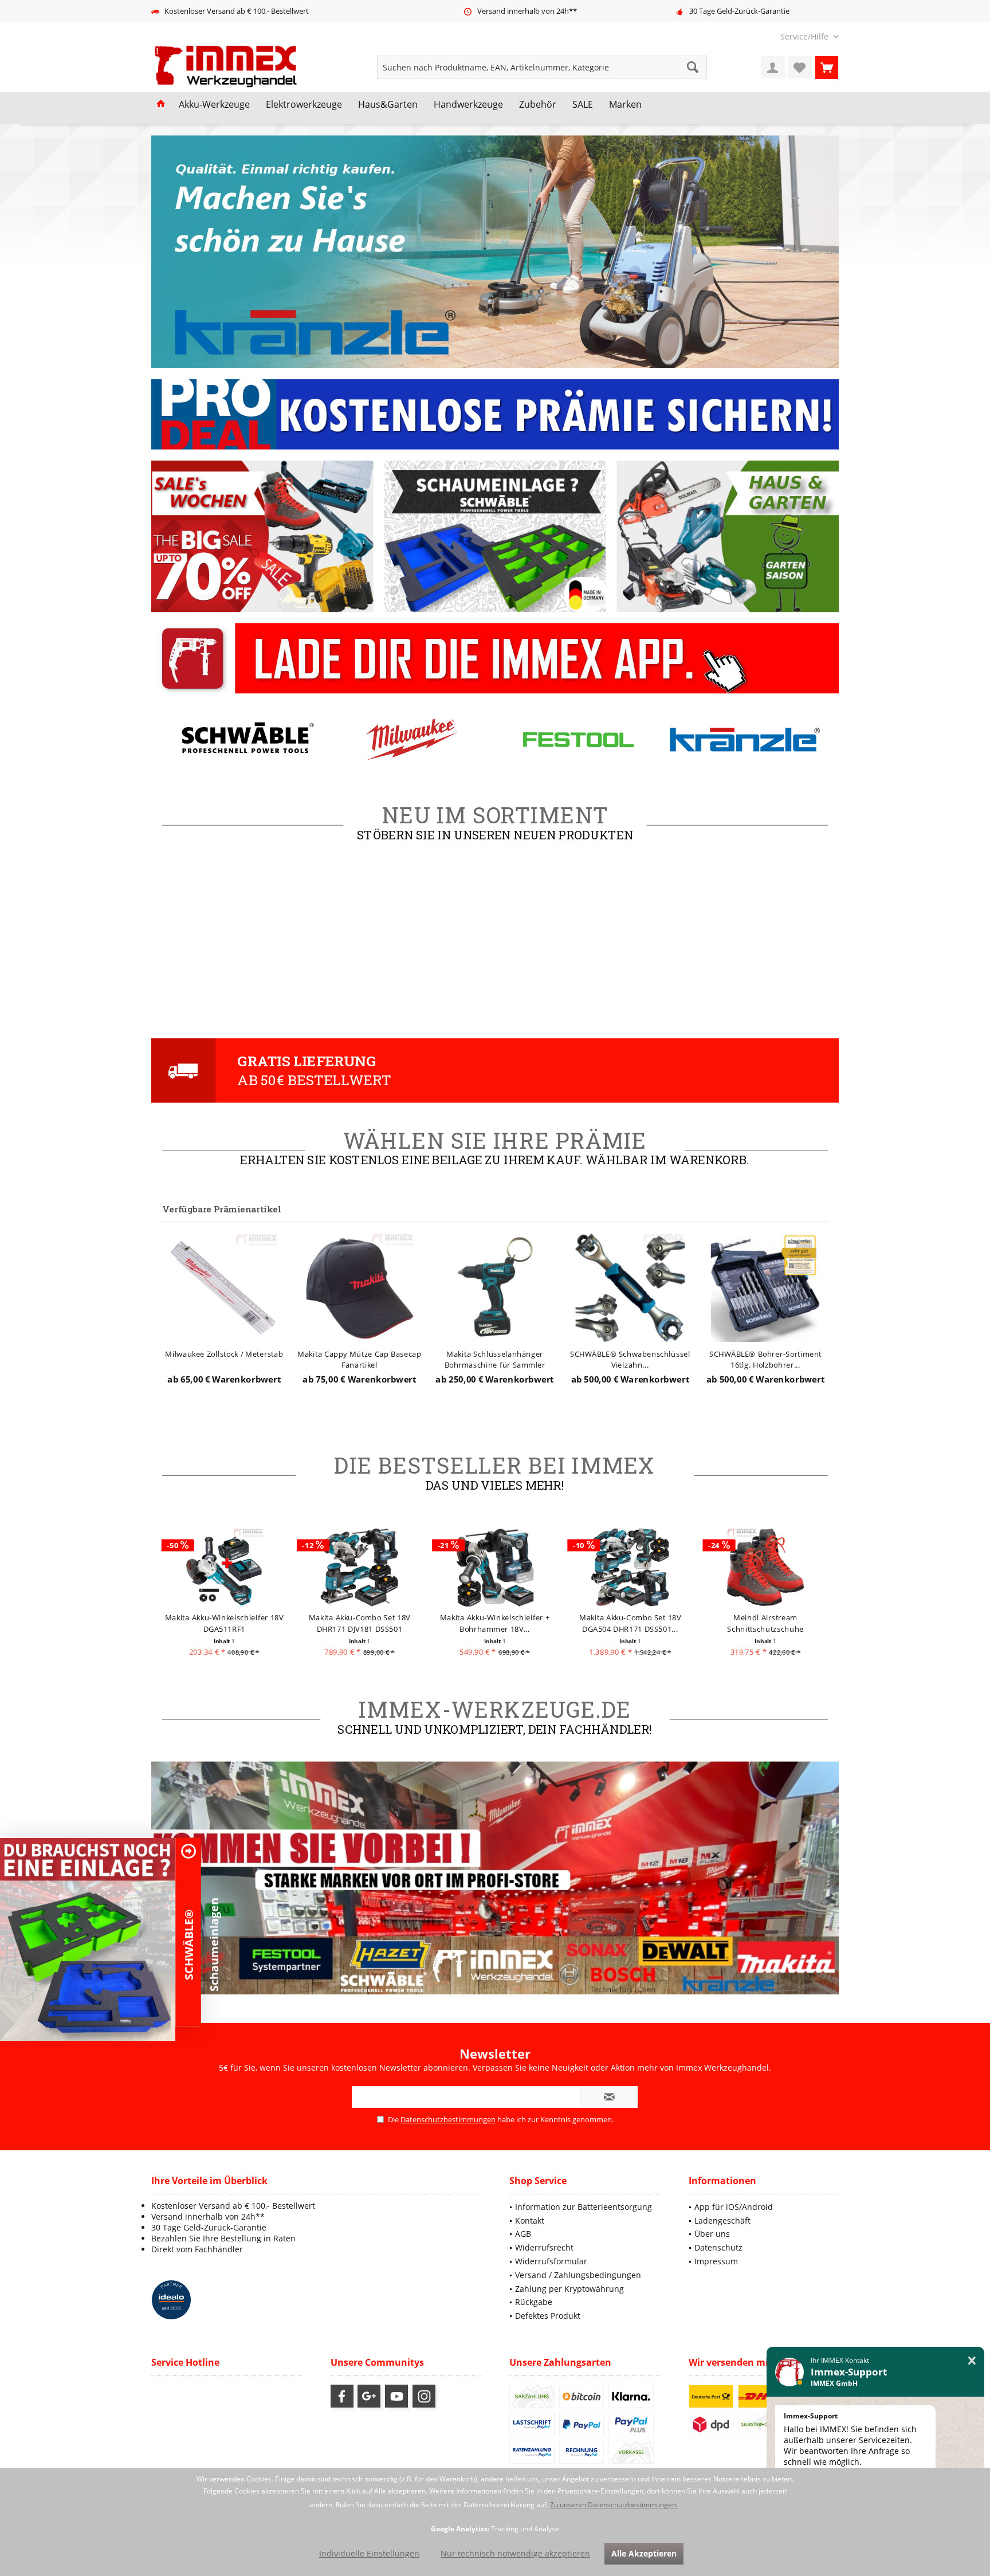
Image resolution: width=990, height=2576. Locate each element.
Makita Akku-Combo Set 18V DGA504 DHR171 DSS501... (495, 1623)
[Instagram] (424, 2396)
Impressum (716, 2261)
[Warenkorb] (827, 67)
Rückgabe (534, 2302)
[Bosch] (745, 739)
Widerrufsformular (551, 2261)
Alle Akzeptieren (644, 2553)
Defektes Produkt (548, 2316)
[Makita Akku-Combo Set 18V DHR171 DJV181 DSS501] (224, 1567)
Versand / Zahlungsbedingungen (578, 2275)
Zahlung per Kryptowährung (569, 2289)
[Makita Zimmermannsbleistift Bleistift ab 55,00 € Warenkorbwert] (766, 1287)
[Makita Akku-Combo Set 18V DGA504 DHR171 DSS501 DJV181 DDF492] (495, 1567)
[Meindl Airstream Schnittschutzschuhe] (630, 1567)
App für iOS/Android (734, 2207)
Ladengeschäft (722, 2220)
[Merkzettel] (800, 67)
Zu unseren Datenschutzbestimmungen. (614, 2505)
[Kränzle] (578, 739)
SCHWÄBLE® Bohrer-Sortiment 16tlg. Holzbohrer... (630, 1359)
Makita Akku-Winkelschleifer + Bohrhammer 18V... (360, 1623)
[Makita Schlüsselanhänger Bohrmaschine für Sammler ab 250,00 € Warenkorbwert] (360, 1287)
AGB (523, 2234)
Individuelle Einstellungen (369, 2553)
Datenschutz (718, 2247)
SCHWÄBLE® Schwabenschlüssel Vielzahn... (495, 1359)
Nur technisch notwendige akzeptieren (515, 2553)
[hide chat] (972, 2361)
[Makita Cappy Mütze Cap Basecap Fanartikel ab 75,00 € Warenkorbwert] (224, 1287)
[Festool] (412, 739)
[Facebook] (342, 2396)
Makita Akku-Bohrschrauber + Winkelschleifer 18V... (766, 1623)
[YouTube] (396, 2396)
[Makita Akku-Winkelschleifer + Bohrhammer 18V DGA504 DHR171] (360, 1567)
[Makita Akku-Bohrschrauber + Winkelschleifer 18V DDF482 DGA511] (766, 1567)
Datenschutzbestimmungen (448, 2119)
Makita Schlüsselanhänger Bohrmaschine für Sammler (360, 1359)
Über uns (712, 2234)
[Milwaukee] (245, 739)
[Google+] (369, 2396)
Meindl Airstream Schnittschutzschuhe (630, 1623)
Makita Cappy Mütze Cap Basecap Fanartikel (225, 1359)
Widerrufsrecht (544, 2247)
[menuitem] (805, 36)
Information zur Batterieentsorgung (584, 2207)
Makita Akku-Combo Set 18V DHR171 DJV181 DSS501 (224, 1623)
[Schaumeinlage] (88, 1939)
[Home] (161, 105)
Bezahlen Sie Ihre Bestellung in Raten (223, 2238)
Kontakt (530, 2220)
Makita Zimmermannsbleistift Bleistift (766, 1359)
